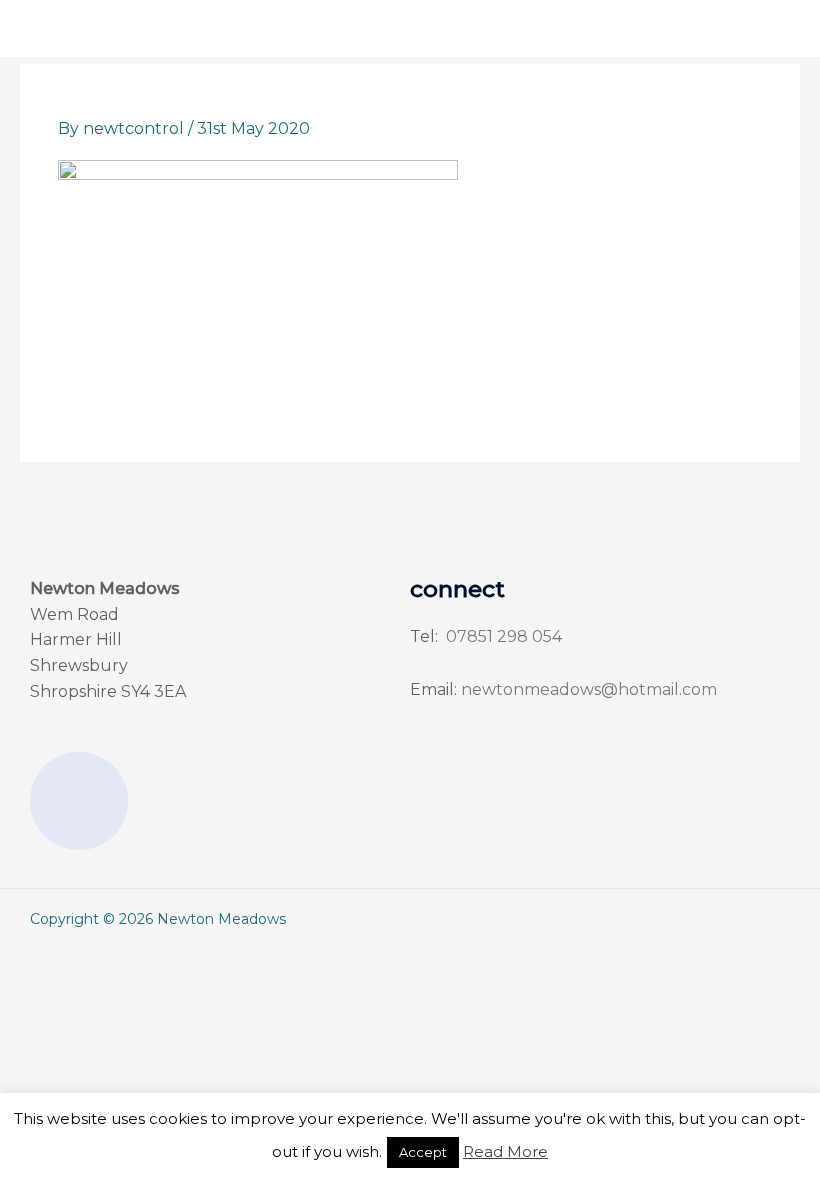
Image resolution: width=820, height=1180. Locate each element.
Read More (505, 1151)
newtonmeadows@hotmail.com (589, 689)
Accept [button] (423, 1152)
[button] (322, 28)
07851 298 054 (502, 636)
